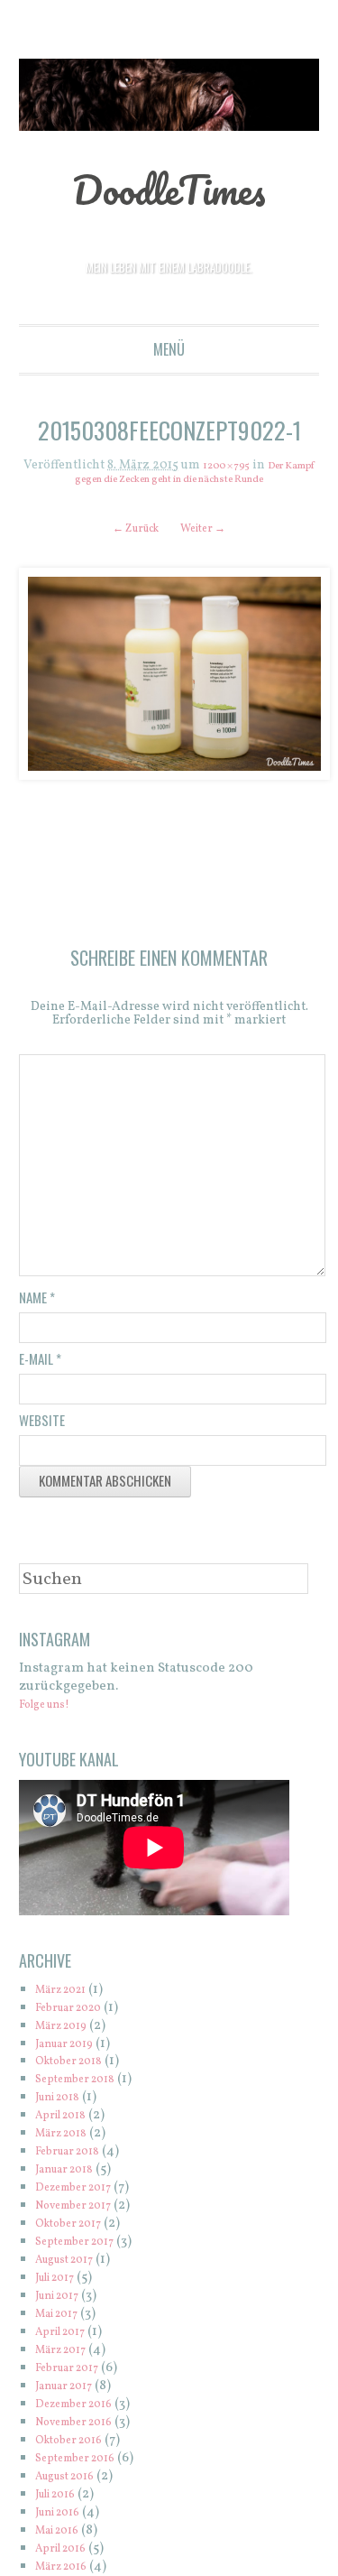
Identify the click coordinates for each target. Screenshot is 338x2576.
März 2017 (67, 2356)
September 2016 (85, 2465)
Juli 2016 (62, 2501)
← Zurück (129, 529)
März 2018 (68, 2140)
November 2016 (84, 2428)
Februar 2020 (78, 2014)
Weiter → (211, 529)
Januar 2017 (72, 2392)
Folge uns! (52, 1711)
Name (37, 1303)
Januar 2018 (72, 2176)
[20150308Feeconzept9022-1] (169, 675)
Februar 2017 (75, 2374)
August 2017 (73, 2266)
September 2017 (84, 2248)
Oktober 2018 (77, 2067)
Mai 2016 (63, 2537)
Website (42, 1426)
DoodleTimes (169, 187)
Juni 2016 (64, 2519)
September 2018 (85, 2085)
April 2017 (67, 2338)
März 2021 (68, 1996)
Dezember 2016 (83, 2410)
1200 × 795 (239, 466)
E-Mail (40, 1365)
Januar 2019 (72, 2050)
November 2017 (84, 2212)
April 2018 (67, 2122)
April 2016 (67, 2555)
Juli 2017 (61, 2284)
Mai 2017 (63, 2320)
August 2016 (73, 2483)
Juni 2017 (64, 2302)
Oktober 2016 (77, 2446)
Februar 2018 (76, 2158)
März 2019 (68, 2032)
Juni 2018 (64, 2103)
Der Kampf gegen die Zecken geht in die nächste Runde (169, 473)
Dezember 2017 (83, 2194)
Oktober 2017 (77, 2230)
